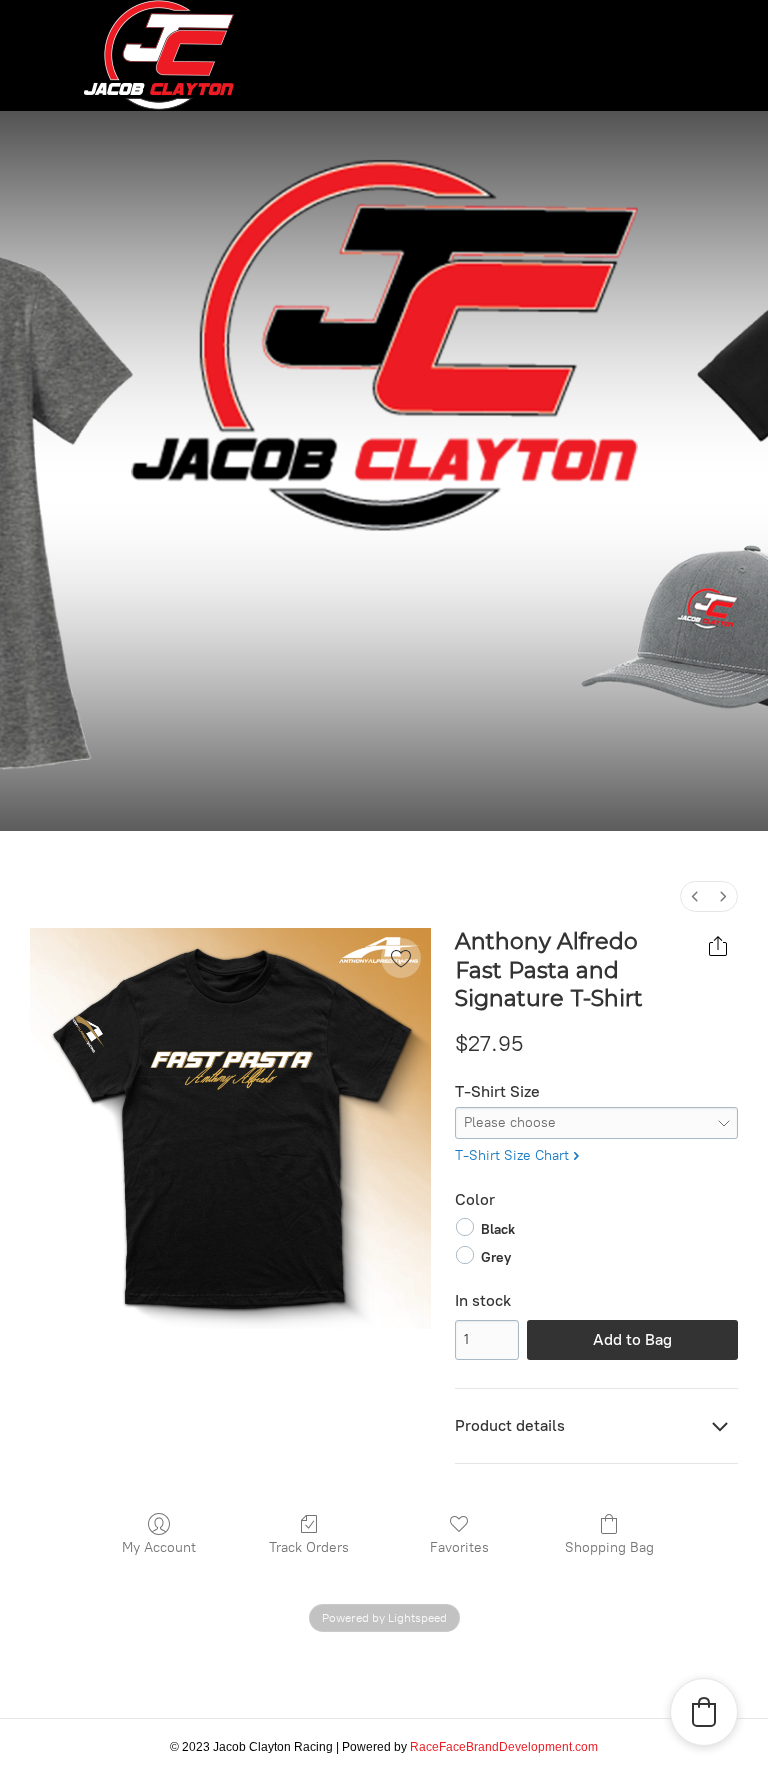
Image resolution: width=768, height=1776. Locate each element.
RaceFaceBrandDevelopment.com (504, 1747)
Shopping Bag (609, 1547)
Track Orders (309, 1547)
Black (498, 1228)
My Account (159, 1547)
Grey (496, 1257)
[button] (704, 1712)
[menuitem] (695, 896)
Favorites (459, 1547)
